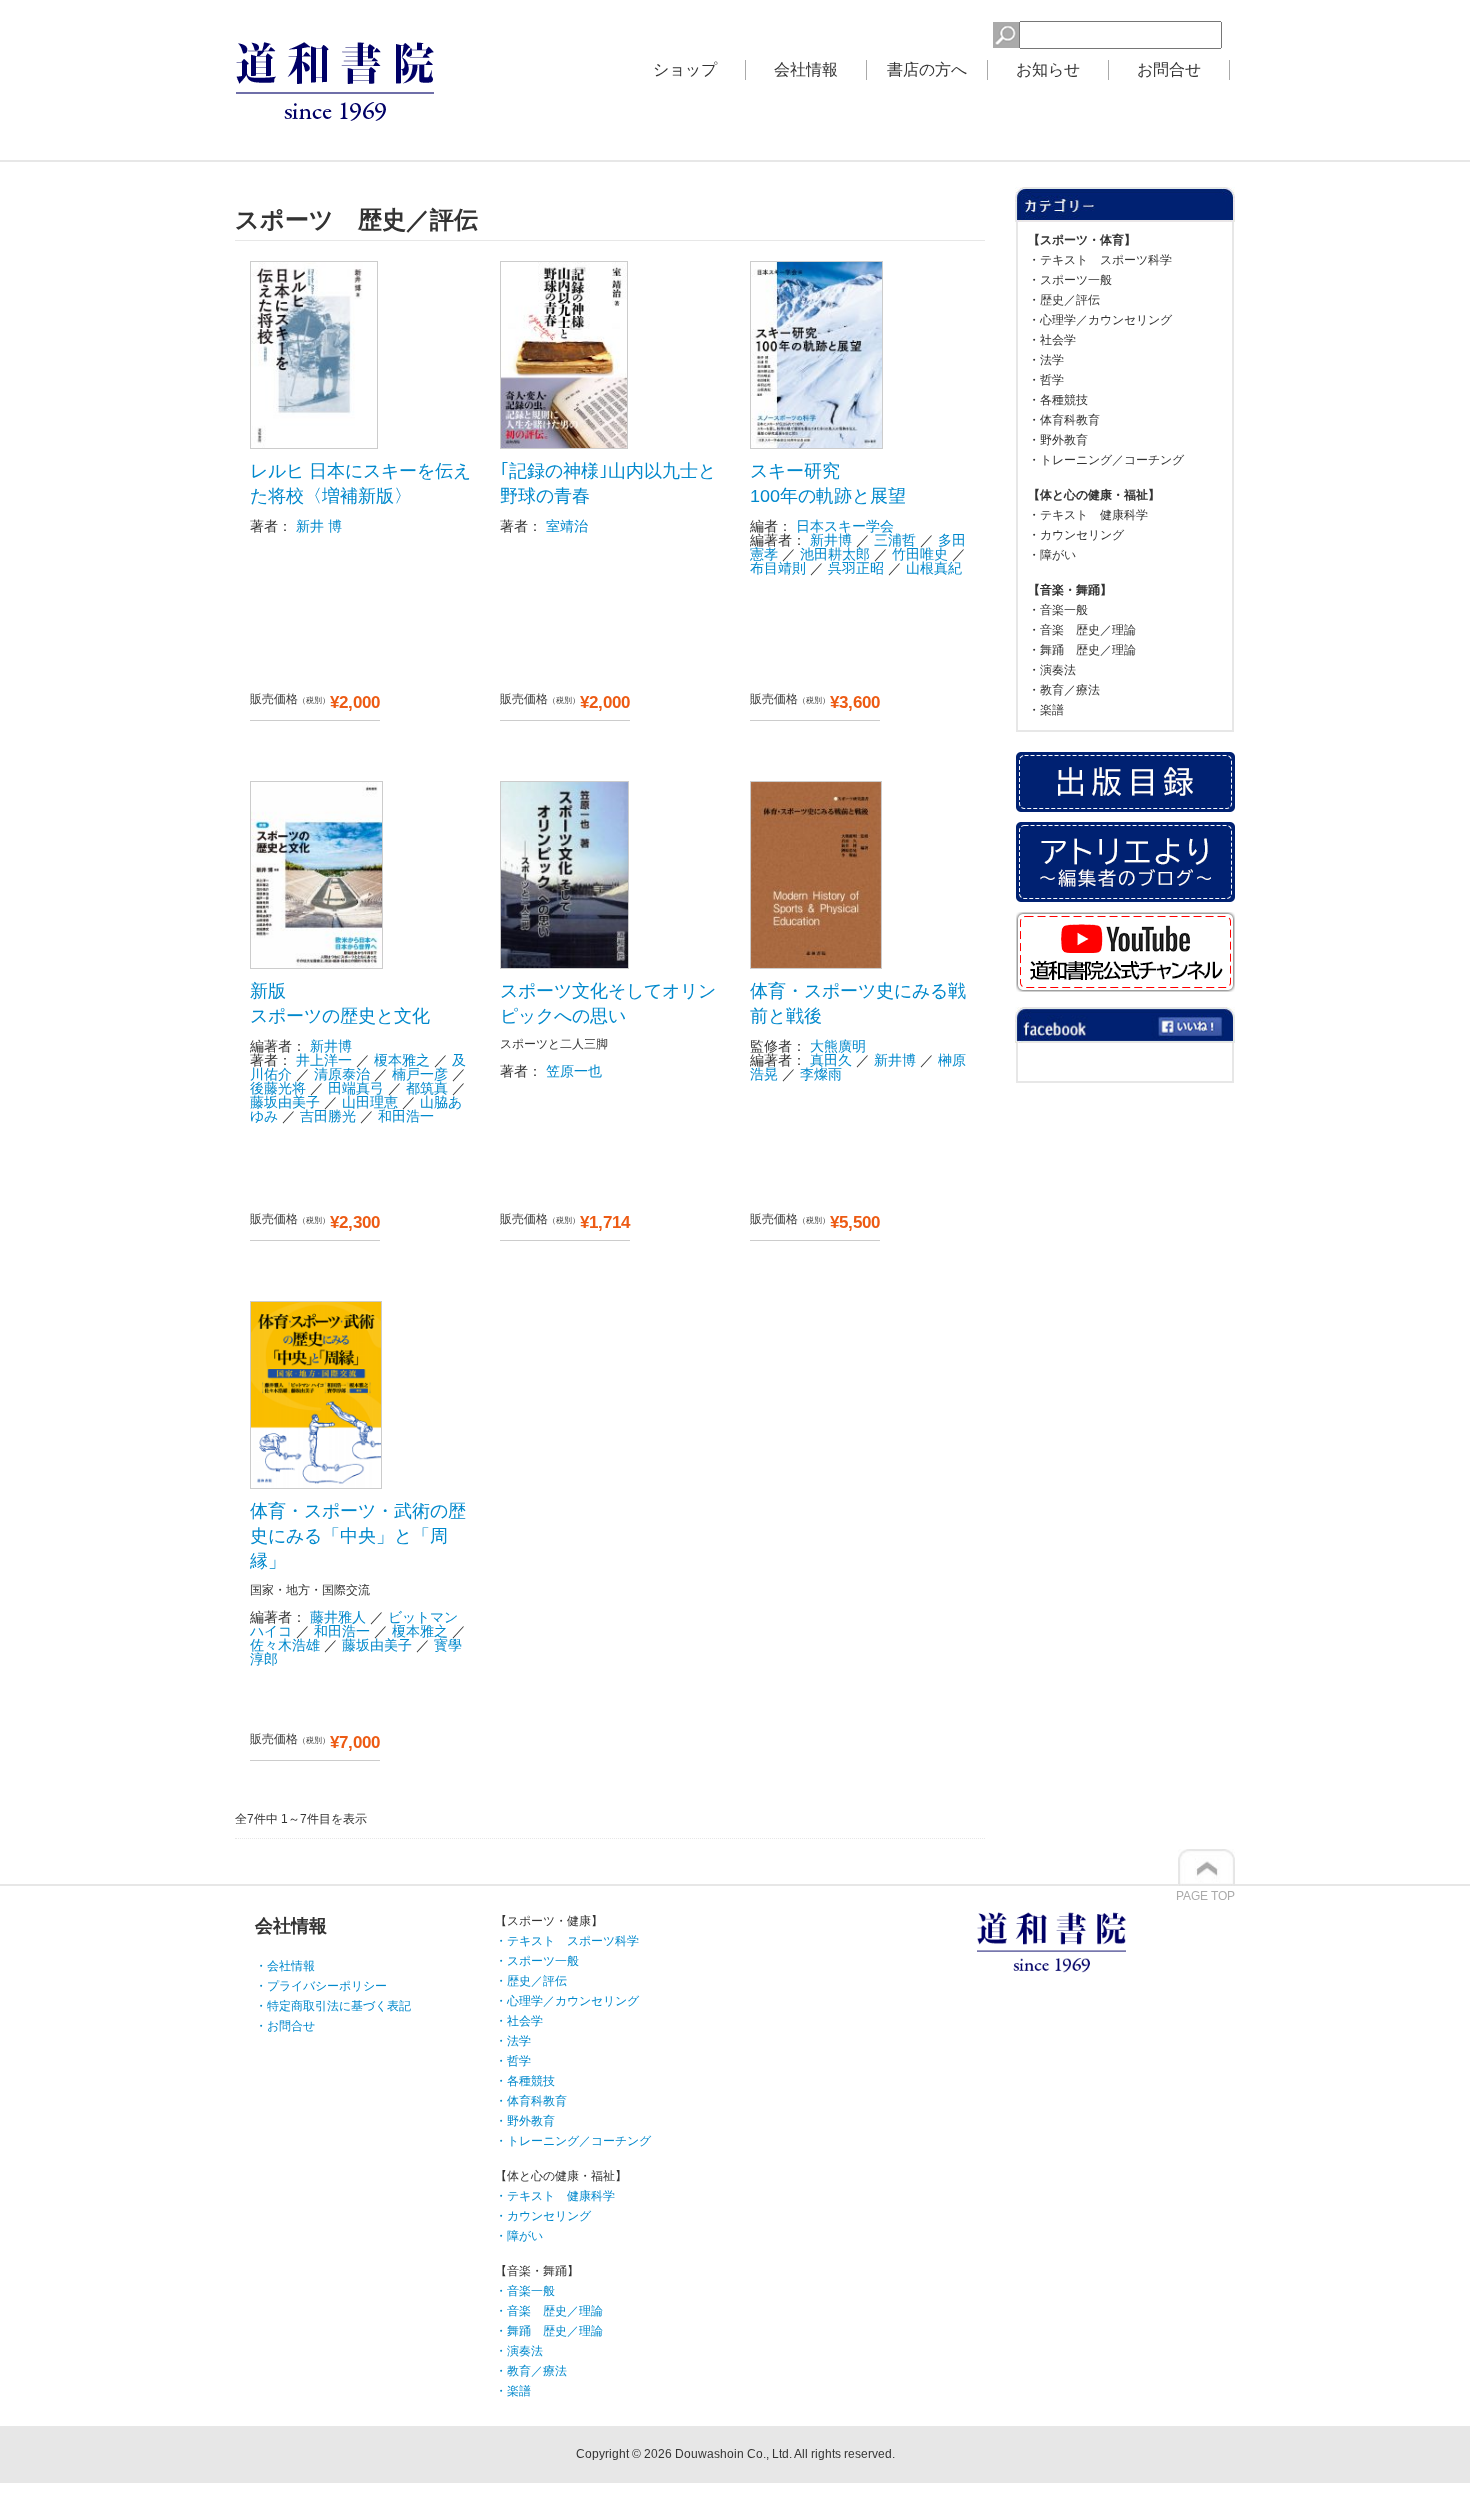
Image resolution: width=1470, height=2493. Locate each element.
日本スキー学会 (845, 526)
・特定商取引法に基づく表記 (333, 2006)
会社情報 (806, 69)
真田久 (831, 1060)
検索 (960, 32)
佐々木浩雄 (285, 1645)
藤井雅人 (338, 1617)
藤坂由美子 (285, 1102)
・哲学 (1046, 380)
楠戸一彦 (420, 1074)
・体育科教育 (1064, 420)
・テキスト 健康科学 (1088, 515)
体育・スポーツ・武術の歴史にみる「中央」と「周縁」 (358, 1536)
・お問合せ (285, 2026)
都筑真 (427, 1088)
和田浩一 (406, 1116)
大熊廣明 (838, 1046)
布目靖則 (778, 568)
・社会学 (1052, 340)
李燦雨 (821, 1074)
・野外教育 (1058, 440)
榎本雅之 (402, 1060)
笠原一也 (574, 1071)
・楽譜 (1046, 710)
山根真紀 (934, 568)
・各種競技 (1058, 400)
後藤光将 (278, 1088)
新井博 (831, 540)
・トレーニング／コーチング (1106, 460)
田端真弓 (356, 1088)
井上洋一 (324, 1060)
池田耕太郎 (835, 554)
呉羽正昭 (856, 568)
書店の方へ (927, 69)
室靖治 (567, 526)
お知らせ (1048, 69)
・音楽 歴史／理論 (1082, 630)
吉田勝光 (328, 1116)
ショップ (685, 69)
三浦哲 (895, 540)
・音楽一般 (1058, 610)
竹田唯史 (920, 554)
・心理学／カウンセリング (1100, 320)
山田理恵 (370, 1102)
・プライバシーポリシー (321, 1986)
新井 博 (319, 526)
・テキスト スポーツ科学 (1100, 260)
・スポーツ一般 (1070, 280)
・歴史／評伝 (1064, 300)
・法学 (1046, 360)
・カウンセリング (1076, 535)
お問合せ (1169, 69)
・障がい (1052, 555)
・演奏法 (1052, 670)
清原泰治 (342, 1074)
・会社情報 (285, 1966)
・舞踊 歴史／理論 (1082, 650)
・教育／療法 (1064, 690)
